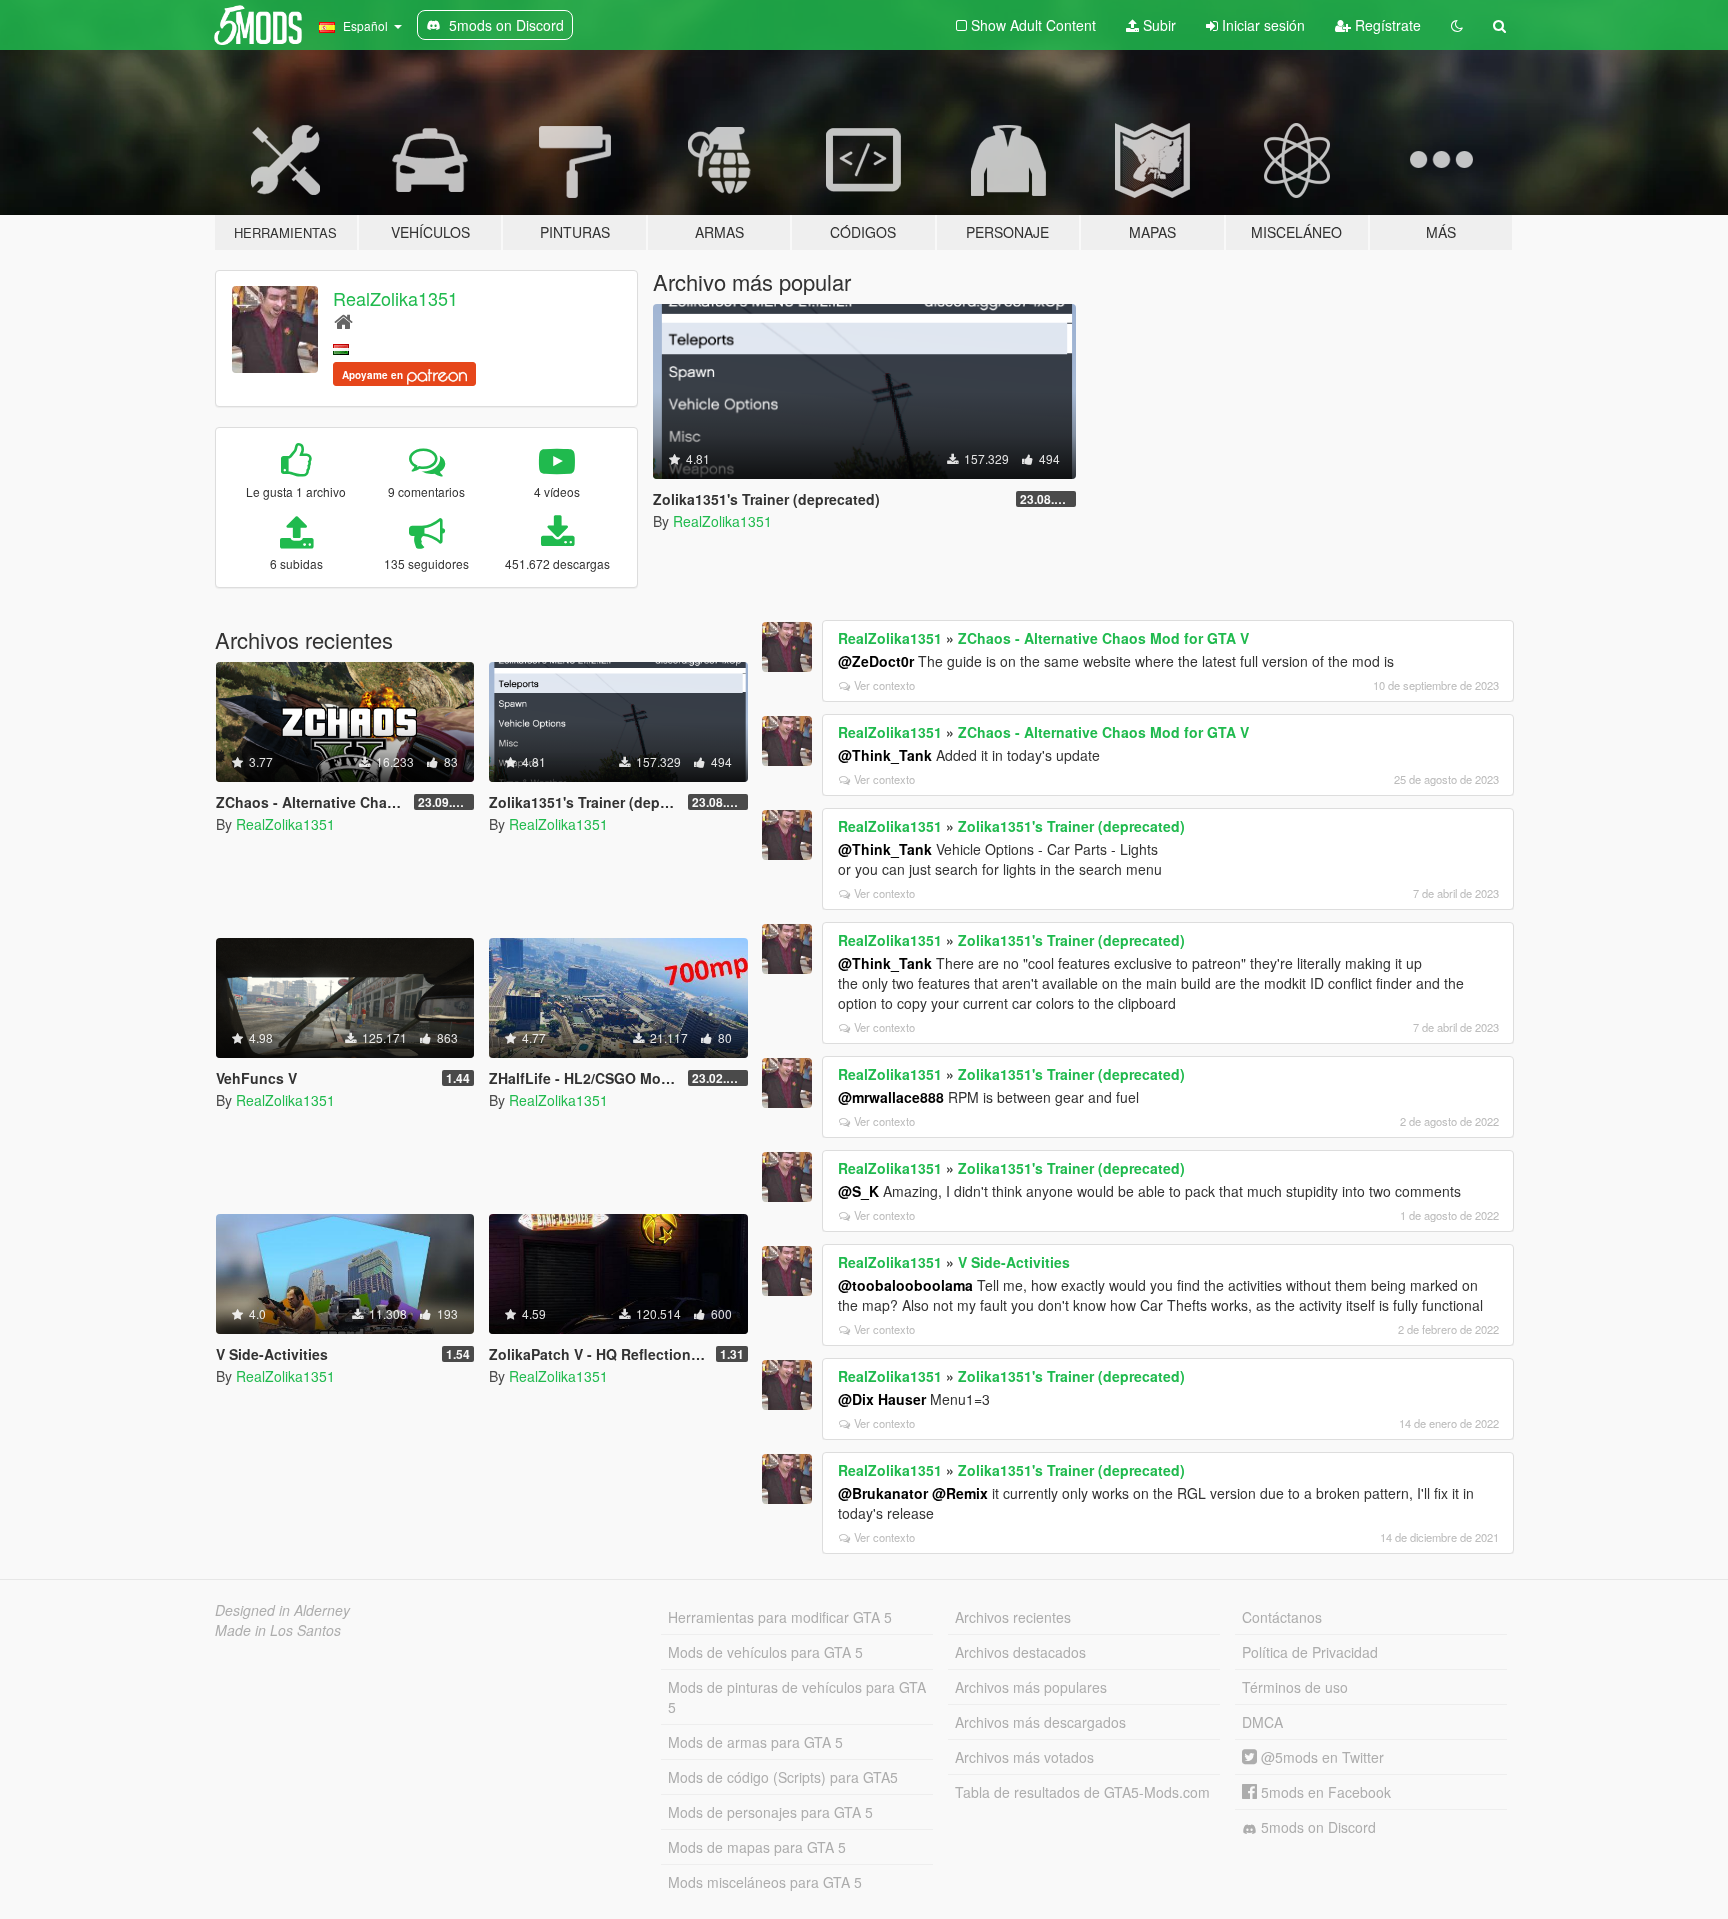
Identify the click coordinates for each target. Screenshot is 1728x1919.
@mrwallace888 (891, 1097)
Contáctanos (1282, 1617)
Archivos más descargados (1040, 1722)
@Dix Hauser (882, 1399)
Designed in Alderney (282, 1610)
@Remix (960, 1493)
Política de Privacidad (1310, 1652)
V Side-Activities (1014, 1262)
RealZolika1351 (395, 298)
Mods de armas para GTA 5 (755, 1742)
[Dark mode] (1457, 25)
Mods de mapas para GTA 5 (757, 1847)
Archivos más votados (1024, 1757)
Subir (1157, 25)
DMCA (1262, 1722)
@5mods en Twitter (1320, 1757)
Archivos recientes (1013, 1617)
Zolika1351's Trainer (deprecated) (1071, 826)
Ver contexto (884, 685)
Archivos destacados (1020, 1652)
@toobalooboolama (905, 1285)
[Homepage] (343, 320)
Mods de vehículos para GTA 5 (765, 1652)
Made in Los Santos (278, 1630)
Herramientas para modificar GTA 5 (780, 1617)
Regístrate (1386, 25)
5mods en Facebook (1324, 1792)
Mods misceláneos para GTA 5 (765, 1882)
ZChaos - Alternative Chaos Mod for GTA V (1103, 638)
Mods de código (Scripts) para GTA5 (783, 1777)
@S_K (858, 1191)
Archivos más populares (1031, 1687)
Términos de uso (1295, 1687)
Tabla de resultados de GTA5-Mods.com (1082, 1792)
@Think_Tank (885, 755)
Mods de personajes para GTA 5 (770, 1812)
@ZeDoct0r (876, 661)
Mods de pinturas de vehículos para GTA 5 (797, 1697)
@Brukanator (883, 1493)
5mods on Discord (1316, 1827)
